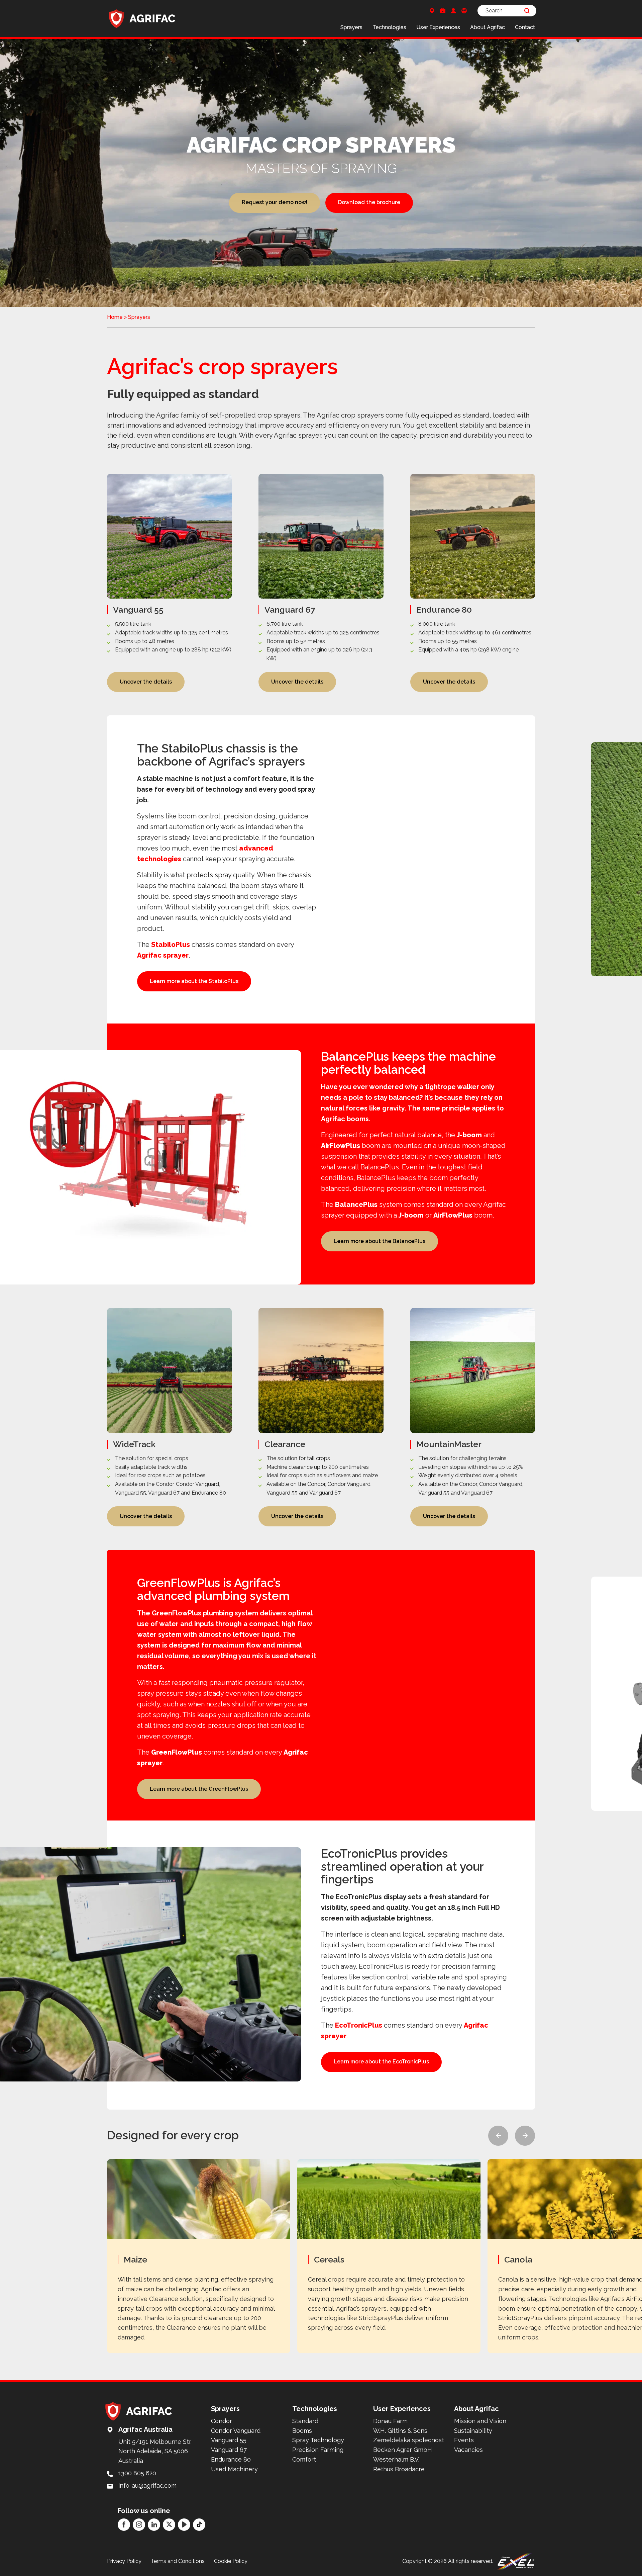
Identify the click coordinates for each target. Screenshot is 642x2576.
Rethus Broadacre (399, 2469)
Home (115, 317)
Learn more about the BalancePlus (380, 1241)
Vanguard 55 (229, 2440)
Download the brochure (369, 202)
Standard (305, 2421)
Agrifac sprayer (163, 955)
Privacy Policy (124, 2561)
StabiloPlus (171, 945)
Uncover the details (146, 682)
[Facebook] (124, 2525)
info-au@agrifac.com (147, 2485)
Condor (222, 2421)
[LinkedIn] (154, 2525)
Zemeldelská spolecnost (409, 2440)
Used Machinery (234, 2469)
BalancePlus (356, 1205)
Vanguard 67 (229, 2450)
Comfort (304, 2459)
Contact (525, 27)
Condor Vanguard (236, 2431)
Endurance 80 (231, 2459)
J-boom (469, 1135)
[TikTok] (199, 2525)
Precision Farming (318, 2450)
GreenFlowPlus (177, 1752)
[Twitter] (169, 2525)
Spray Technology (318, 2440)
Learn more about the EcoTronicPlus (381, 2062)
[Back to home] (142, 18)
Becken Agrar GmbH (403, 2450)
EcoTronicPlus (359, 2025)
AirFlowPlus (341, 1146)
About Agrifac (488, 27)
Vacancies (468, 2450)
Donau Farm (390, 2421)
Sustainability (473, 2431)
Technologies (389, 27)
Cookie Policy (231, 2561)
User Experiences (438, 27)
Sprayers (351, 27)
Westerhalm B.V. (396, 2459)
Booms (302, 2431)
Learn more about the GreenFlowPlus (199, 1789)
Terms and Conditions (178, 2561)
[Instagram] (139, 2525)
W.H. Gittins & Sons (400, 2431)
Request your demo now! (275, 202)
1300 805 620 (137, 2473)
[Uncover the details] (169, 583)
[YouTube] (184, 2525)
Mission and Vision (480, 2421)
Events (464, 2440)
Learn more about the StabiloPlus (194, 981)
